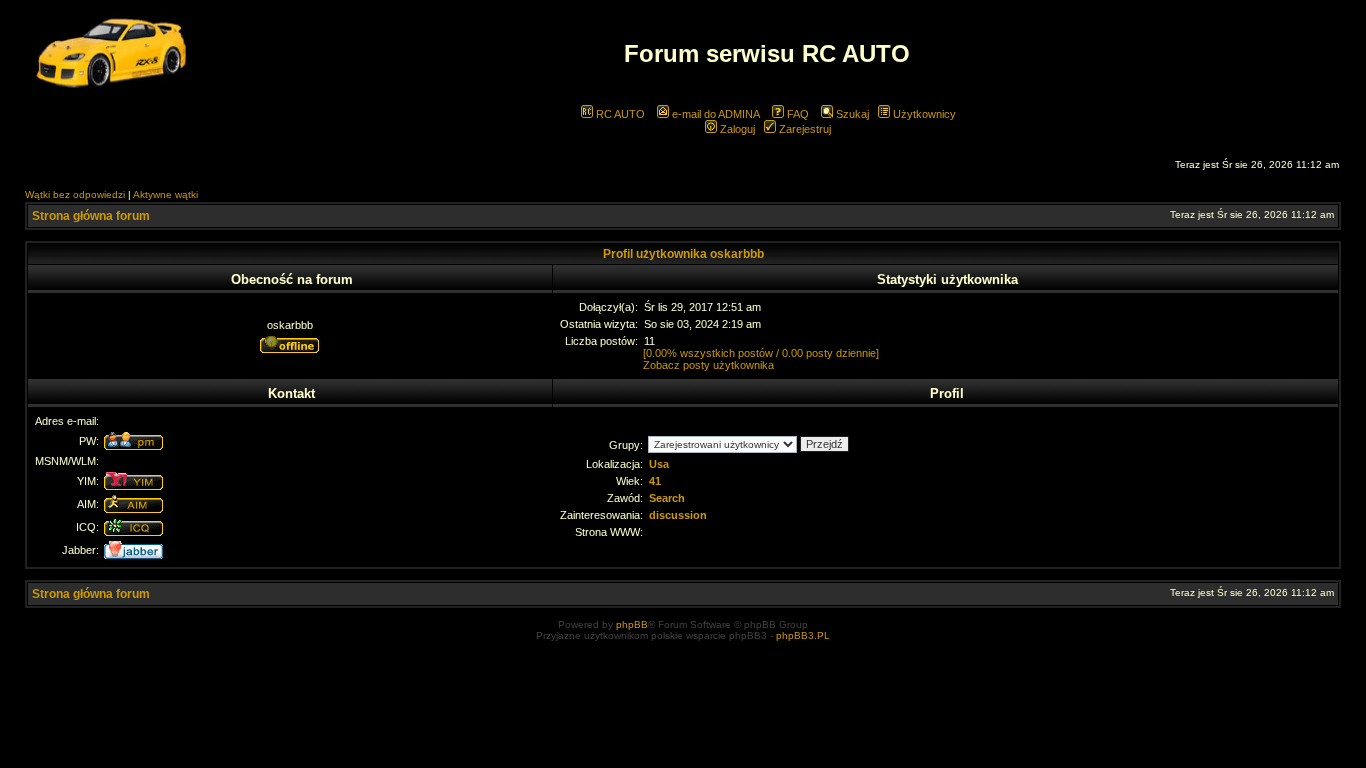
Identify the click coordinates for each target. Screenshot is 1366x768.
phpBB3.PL (803, 635)
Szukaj (851, 114)
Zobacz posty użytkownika (708, 365)
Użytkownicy (923, 114)
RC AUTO (619, 114)
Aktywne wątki (165, 194)
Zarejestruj (803, 129)
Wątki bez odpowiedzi (75, 194)
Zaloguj (736, 129)
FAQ (796, 114)
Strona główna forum (91, 216)
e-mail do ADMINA (714, 114)
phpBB (632, 624)
